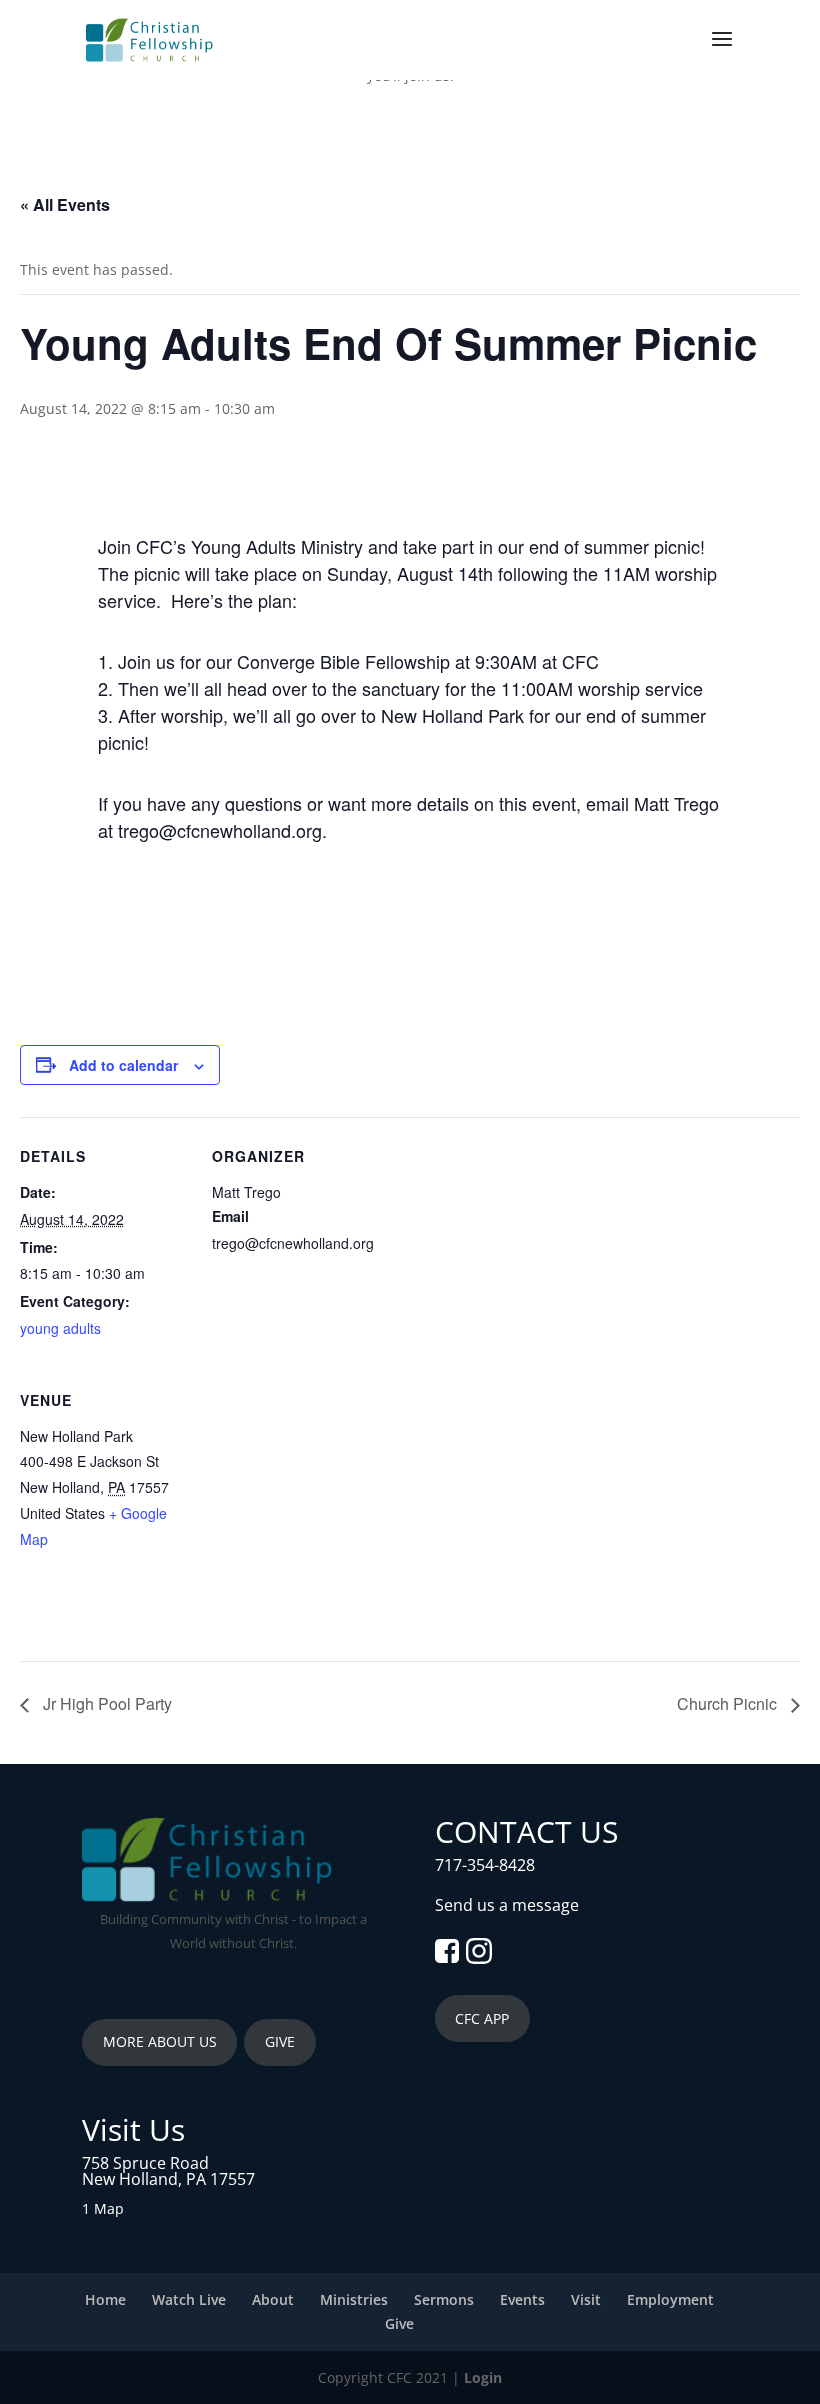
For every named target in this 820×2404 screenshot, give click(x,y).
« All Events (65, 204)
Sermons (444, 2299)
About (273, 2299)
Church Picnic (729, 1703)
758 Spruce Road (145, 2163)
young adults (60, 1328)
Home (105, 2299)
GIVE (280, 2041)
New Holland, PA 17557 (168, 2179)
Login (483, 2377)
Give (399, 2323)
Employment (670, 2299)
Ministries (354, 2299)
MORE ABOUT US (160, 2041)
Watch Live (189, 2299)
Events (522, 2299)
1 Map (103, 2208)
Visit (586, 2299)
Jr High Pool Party (105, 1703)
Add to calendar (123, 1065)
